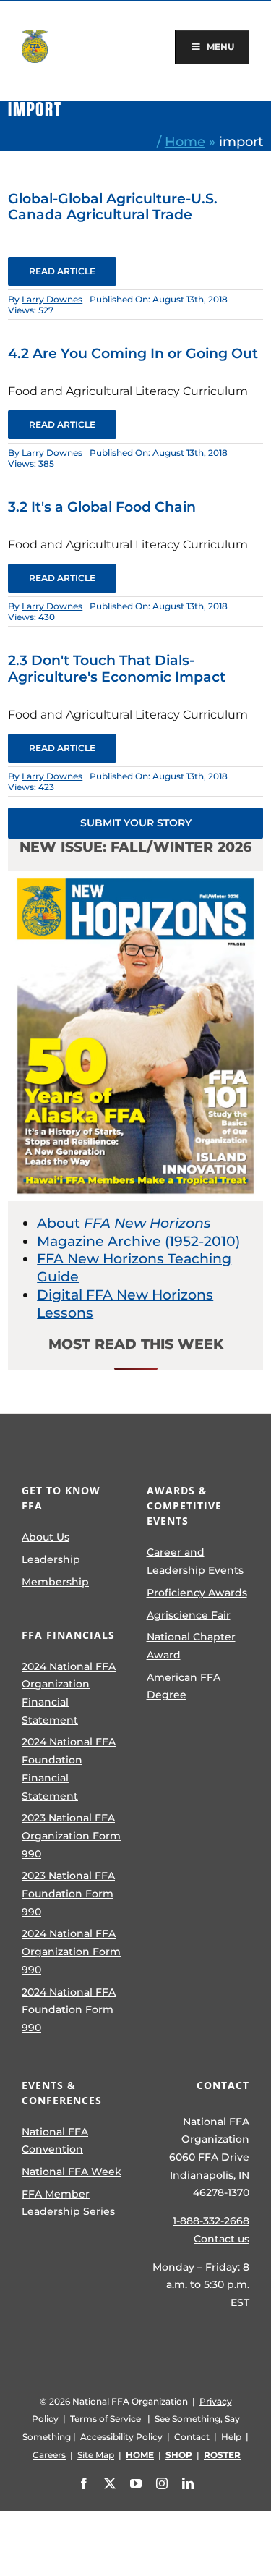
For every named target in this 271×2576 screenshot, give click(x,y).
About (124, 1223)
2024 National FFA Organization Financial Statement (69, 1693)
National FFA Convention (55, 2141)
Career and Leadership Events (195, 1561)
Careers (49, 2455)
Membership (55, 1582)
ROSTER (222, 2455)
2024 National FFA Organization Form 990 (71, 1951)
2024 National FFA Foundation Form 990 (69, 2010)
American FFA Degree (184, 1686)
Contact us (221, 2239)
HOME (140, 2455)
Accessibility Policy (121, 2437)
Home (185, 141)
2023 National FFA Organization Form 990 (71, 1835)
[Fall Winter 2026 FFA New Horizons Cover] (135, 878)
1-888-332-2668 (211, 2221)
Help (231, 2437)
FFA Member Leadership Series (68, 2203)
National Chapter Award (191, 1646)
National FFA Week (72, 2172)
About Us (46, 1537)
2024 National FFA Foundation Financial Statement (69, 1768)
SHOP (179, 2455)
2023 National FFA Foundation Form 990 (68, 1893)
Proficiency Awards (197, 1593)
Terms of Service (106, 2419)
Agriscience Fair (189, 1615)
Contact (192, 2437)
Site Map (96, 2455)
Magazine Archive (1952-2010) (138, 1241)
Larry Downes (52, 299)
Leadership (51, 1559)
